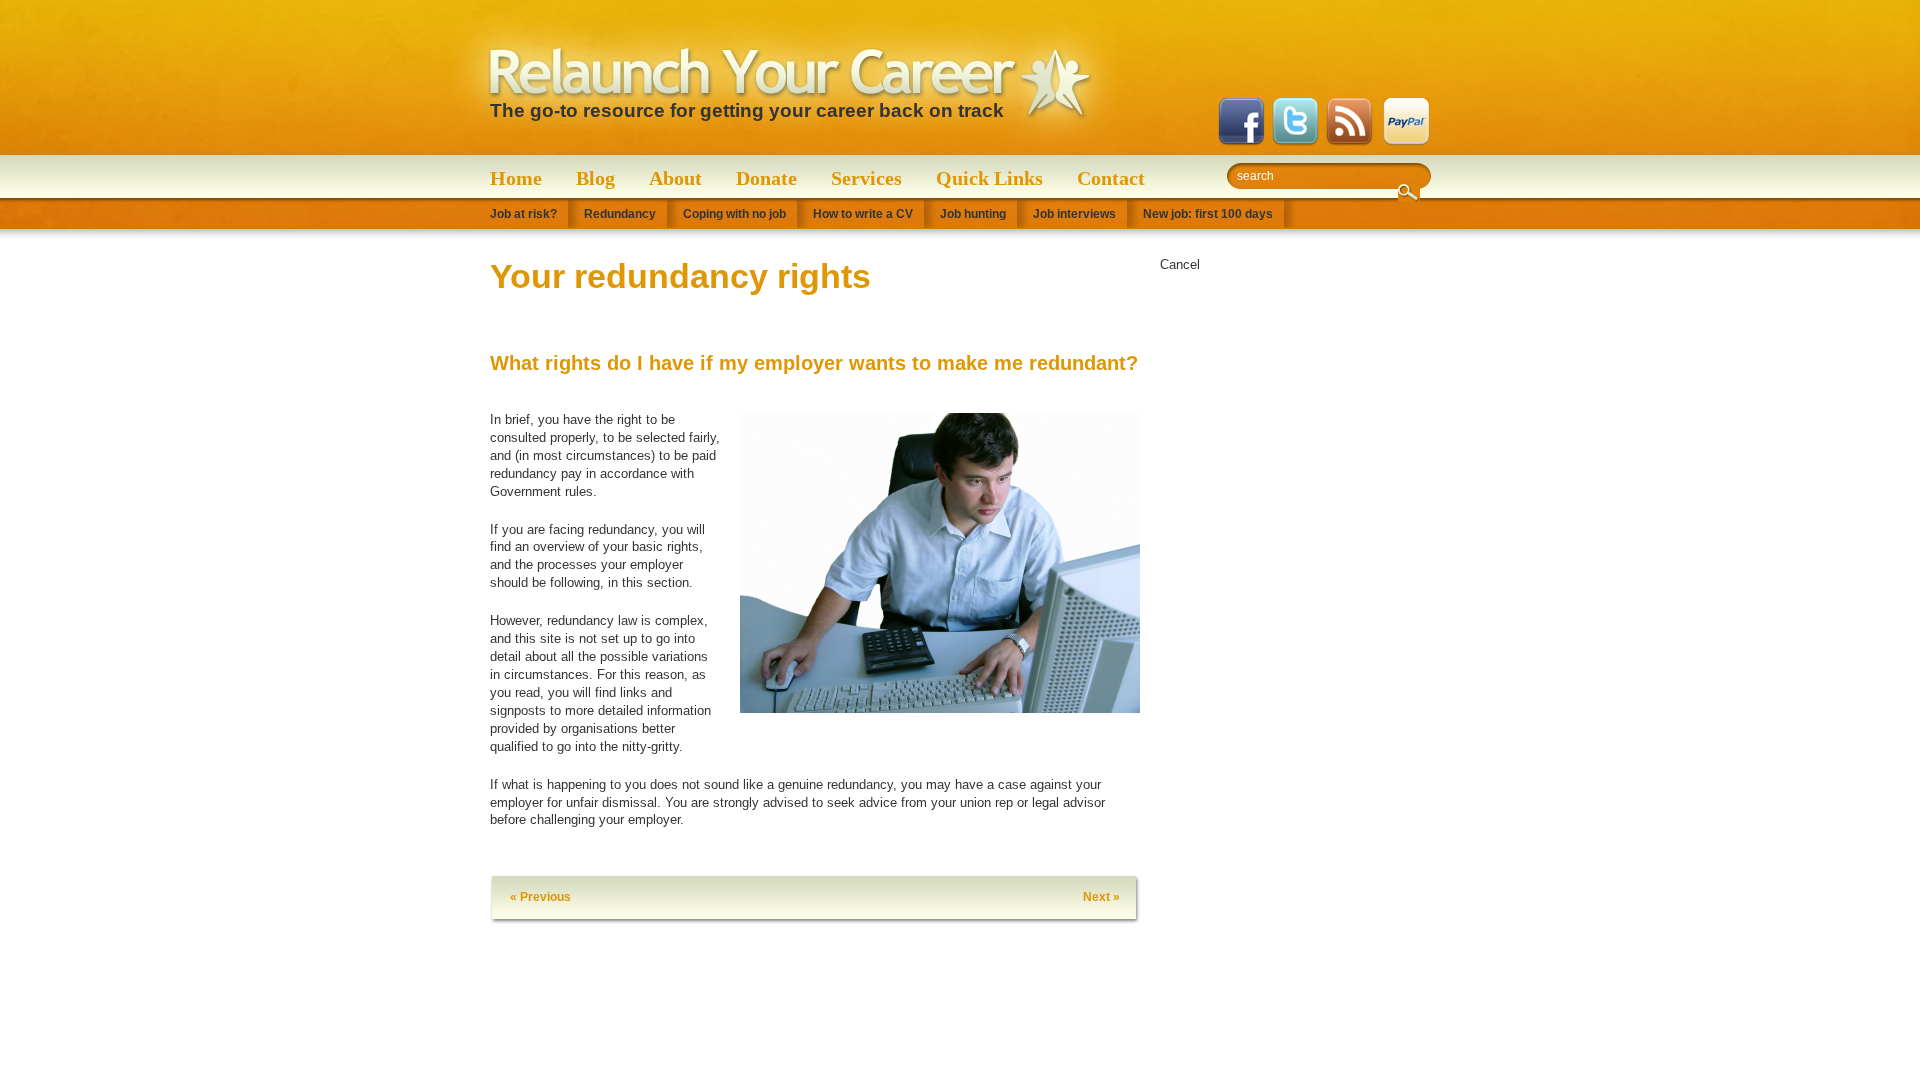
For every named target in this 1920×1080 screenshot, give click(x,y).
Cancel (1180, 264)
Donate (766, 178)
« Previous (540, 897)
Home (516, 178)
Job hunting (973, 214)
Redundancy (620, 214)
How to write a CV (863, 214)
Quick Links (989, 178)
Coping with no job (734, 214)
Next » (1101, 897)
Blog (595, 178)
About (675, 178)
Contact (1111, 178)
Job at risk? (523, 214)
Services (866, 178)
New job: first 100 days (1208, 214)
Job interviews (1074, 214)
